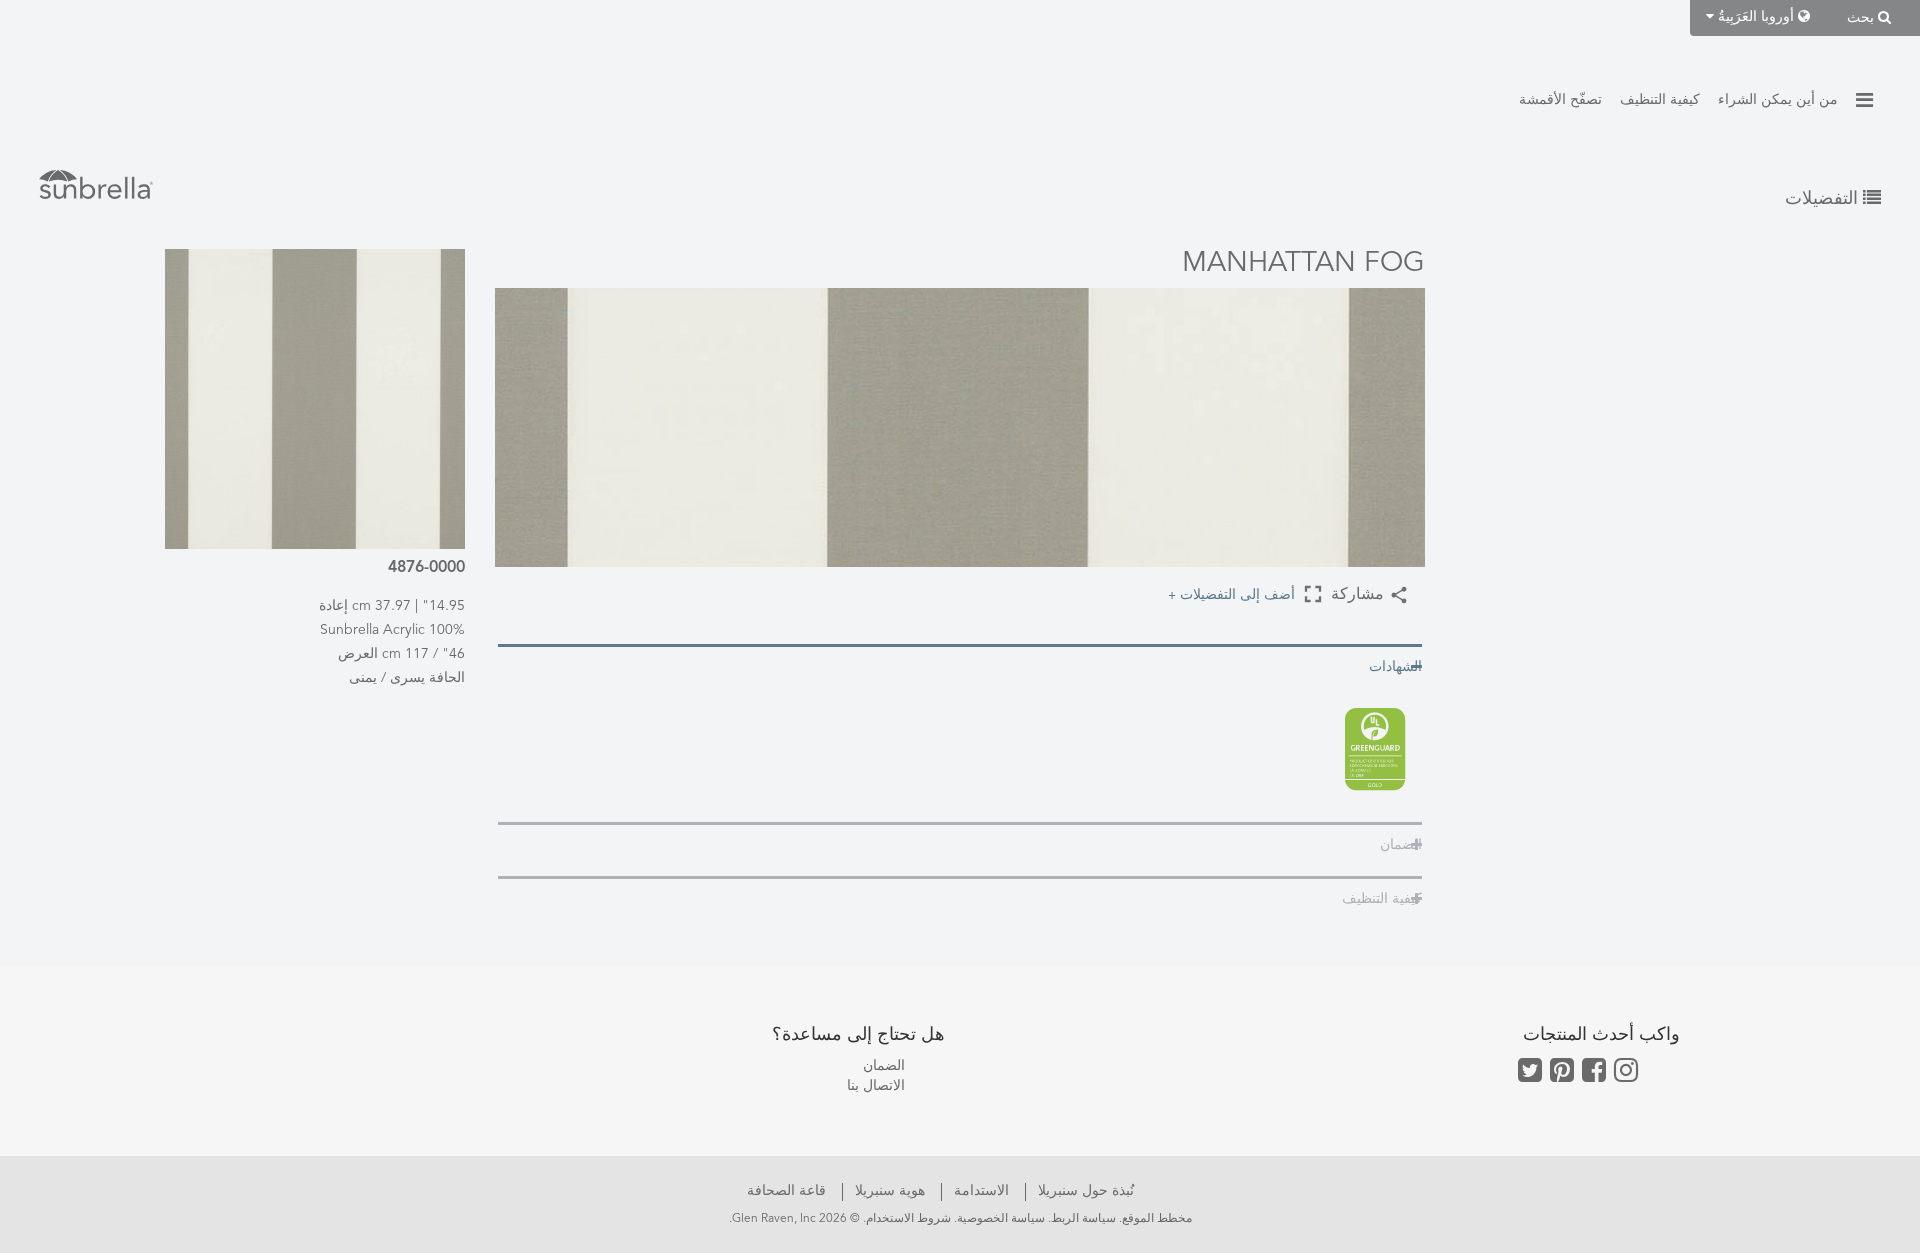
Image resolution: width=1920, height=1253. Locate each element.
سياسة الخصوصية (1001, 1219)
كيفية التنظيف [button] (1382, 899)
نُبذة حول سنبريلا (1084, 1191)
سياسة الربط (1083, 1219)
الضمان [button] (1401, 845)
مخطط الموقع (1157, 1219)
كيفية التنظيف (1660, 100)
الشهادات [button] (1395, 667)
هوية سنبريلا (888, 1191)
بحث (1862, 18)
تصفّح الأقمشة (1560, 100)
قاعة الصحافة (786, 1191)
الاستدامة (979, 1191)
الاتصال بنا (876, 1086)
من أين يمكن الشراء (1778, 100)
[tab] (960, 665)
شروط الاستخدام (908, 1219)
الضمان (884, 1066)
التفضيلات (1824, 199)
